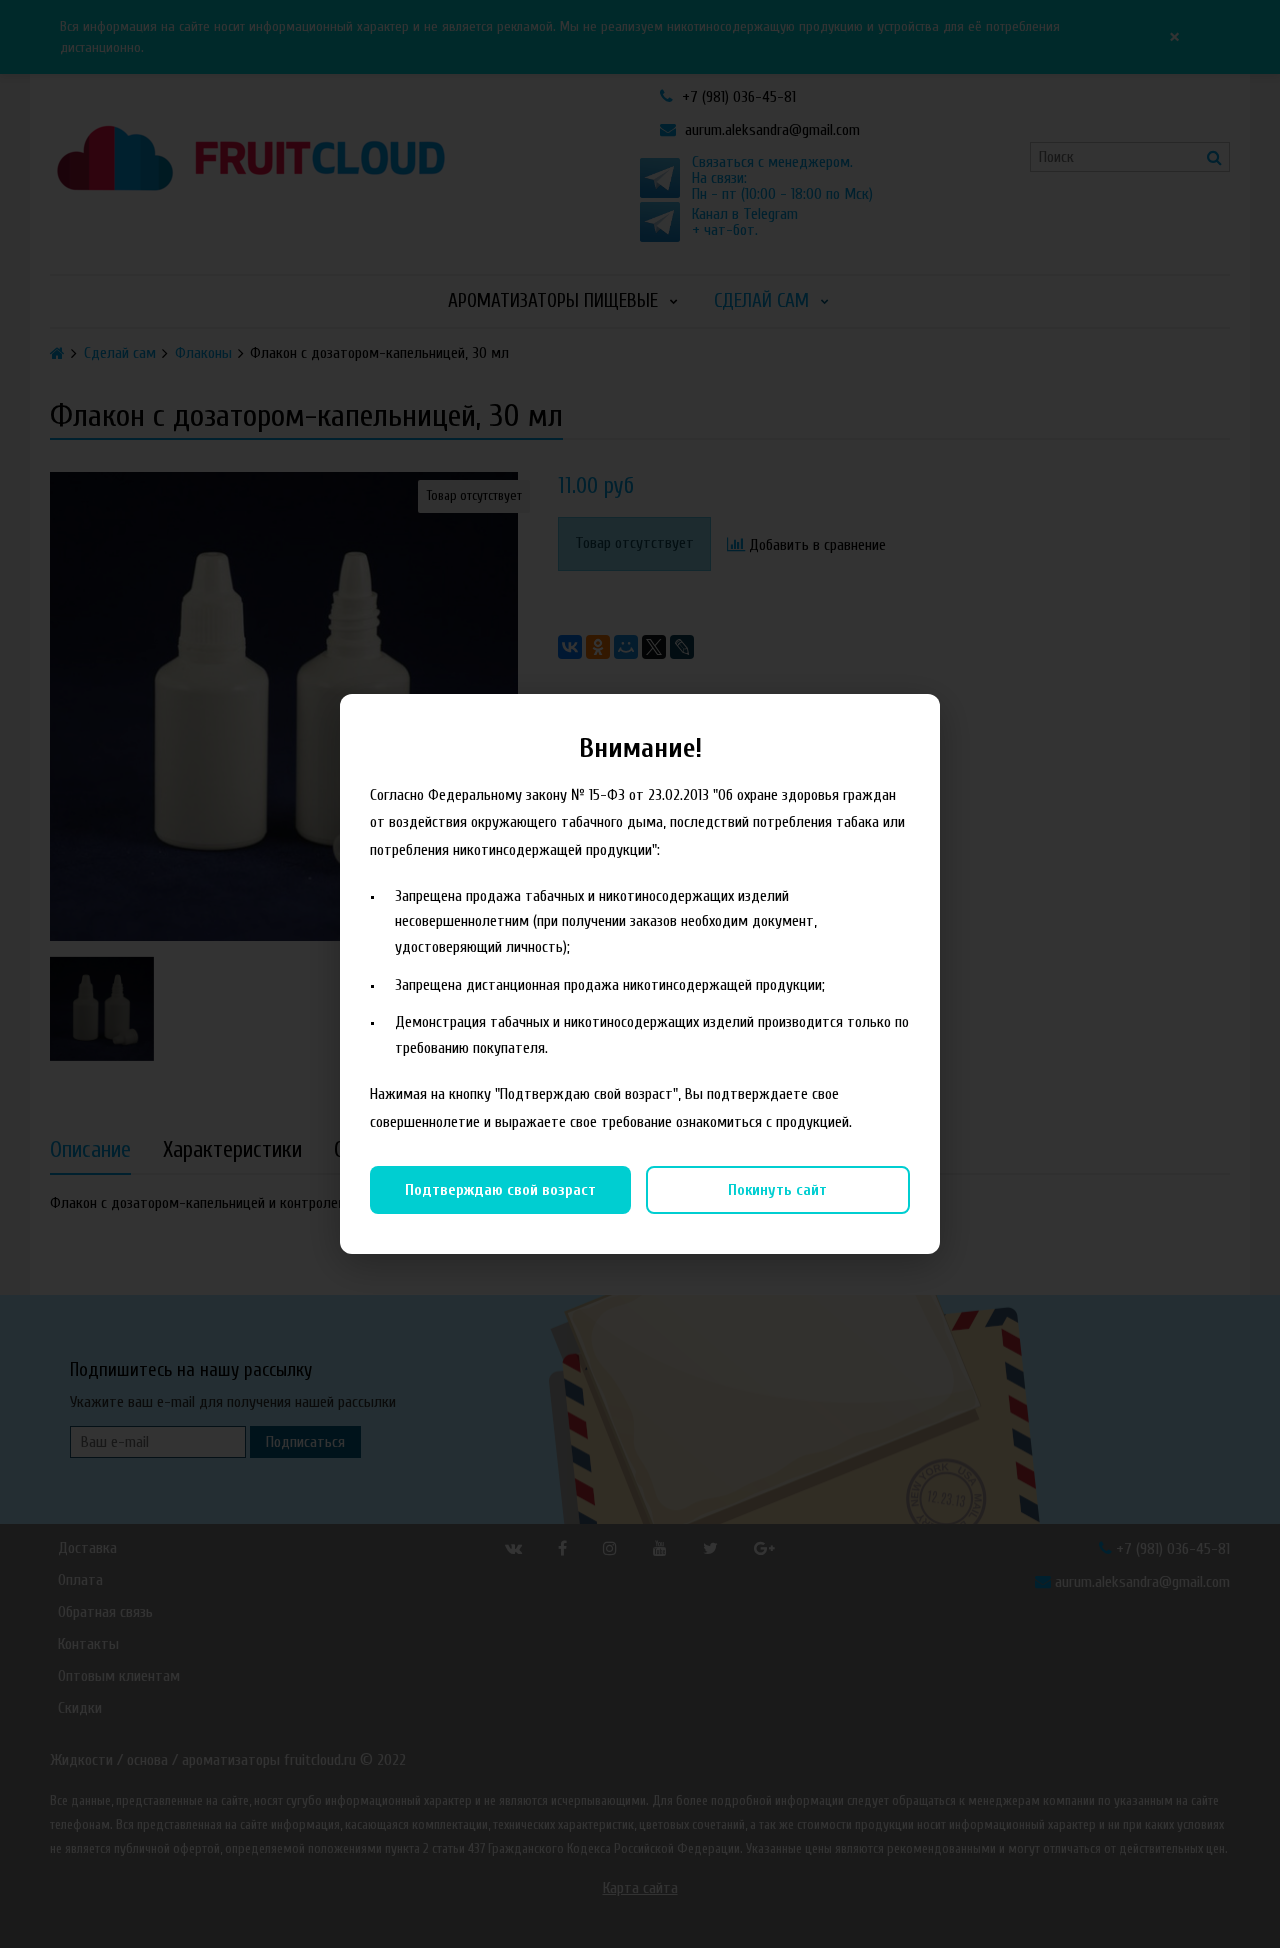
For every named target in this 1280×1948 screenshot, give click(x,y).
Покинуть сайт (777, 1190)
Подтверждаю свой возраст (500, 1190)
